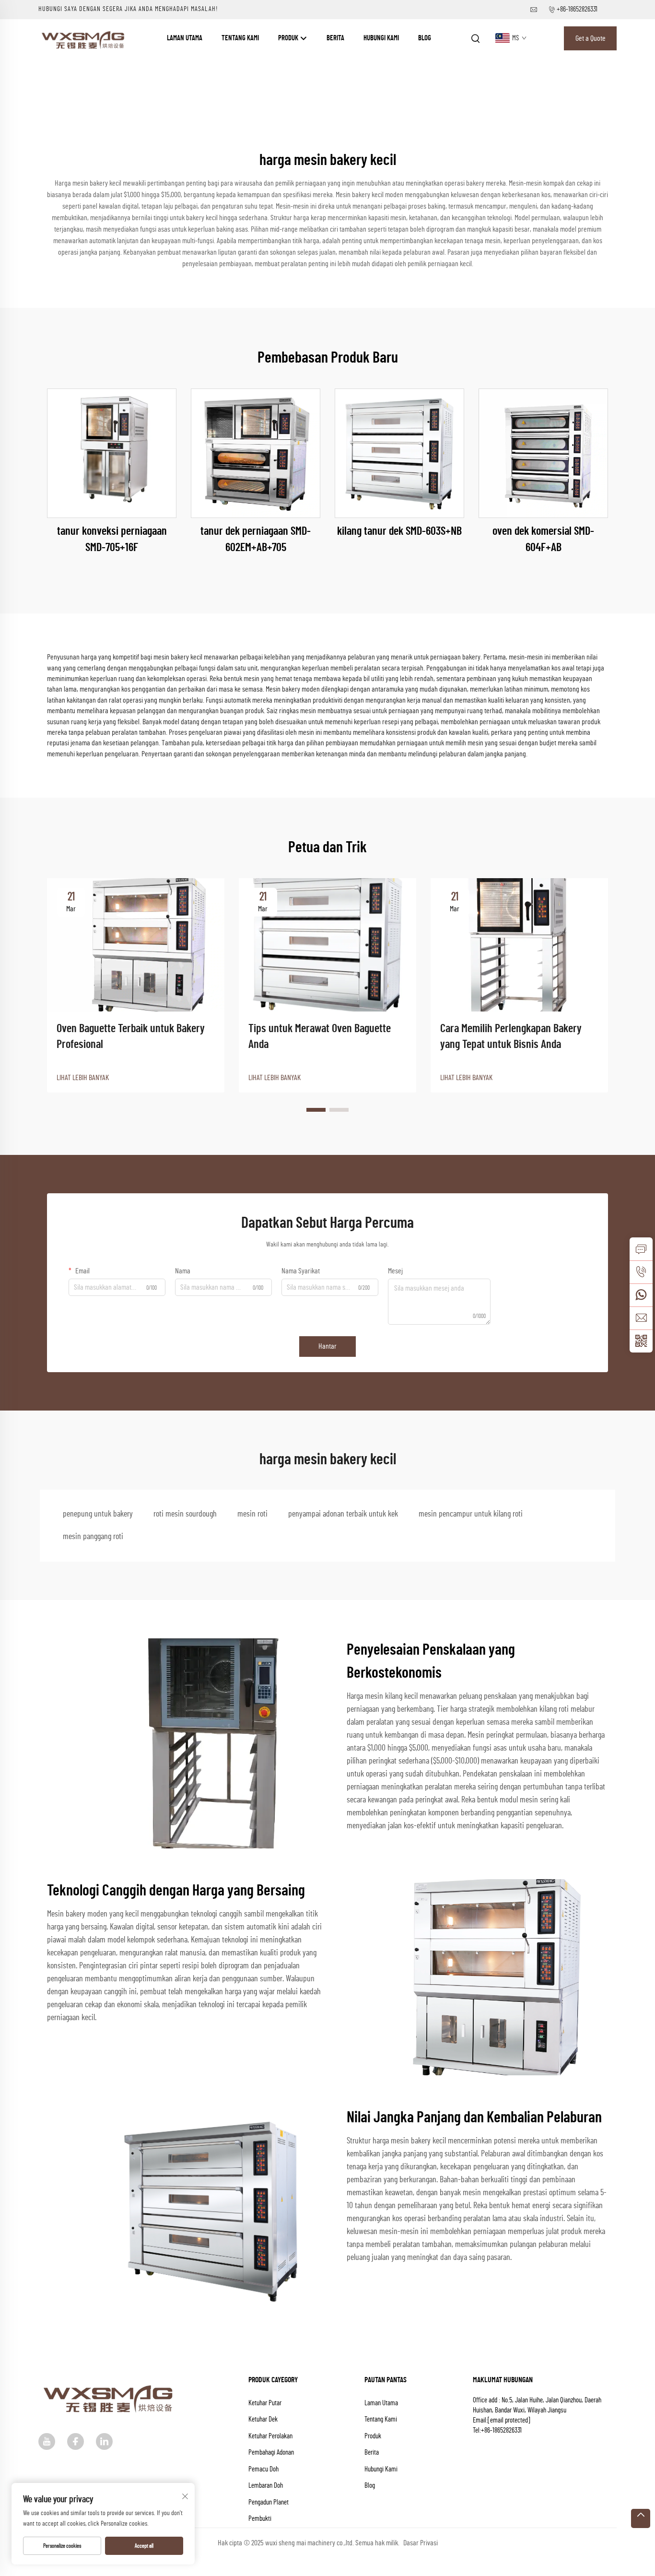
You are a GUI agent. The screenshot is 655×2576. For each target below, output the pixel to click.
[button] (316, 1110)
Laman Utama (185, 38)
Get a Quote (591, 38)
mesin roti (252, 1514)
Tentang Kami (240, 38)
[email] (641, 1318)
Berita (335, 38)
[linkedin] (104, 2441)
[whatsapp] (641, 1295)
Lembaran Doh (266, 2486)
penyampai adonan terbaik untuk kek (343, 1514)
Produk (289, 38)
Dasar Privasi (421, 2543)
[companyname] (84, 38)
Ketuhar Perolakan (270, 2436)
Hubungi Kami (381, 38)
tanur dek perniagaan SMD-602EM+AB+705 (256, 540)
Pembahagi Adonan (271, 2452)
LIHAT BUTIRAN (112, 453)
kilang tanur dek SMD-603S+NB (399, 531)
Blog (425, 38)
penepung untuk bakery (98, 1514)
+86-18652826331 (577, 9)
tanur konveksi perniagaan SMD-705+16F (112, 540)
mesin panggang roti (93, 1537)
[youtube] (47, 2441)
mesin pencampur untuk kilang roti (471, 1514)
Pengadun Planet (269, 2502)
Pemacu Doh (263, 2469)
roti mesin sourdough (185, 1514)
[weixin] (641, 1341)
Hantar (327, 1346)
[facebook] (76, 2441)
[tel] (641, 1272)
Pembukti (260, 2519)
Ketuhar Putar (265, 2403)
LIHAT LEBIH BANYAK (83, 1078)
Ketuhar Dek (263, 2419)
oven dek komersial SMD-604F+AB (543, 540)
